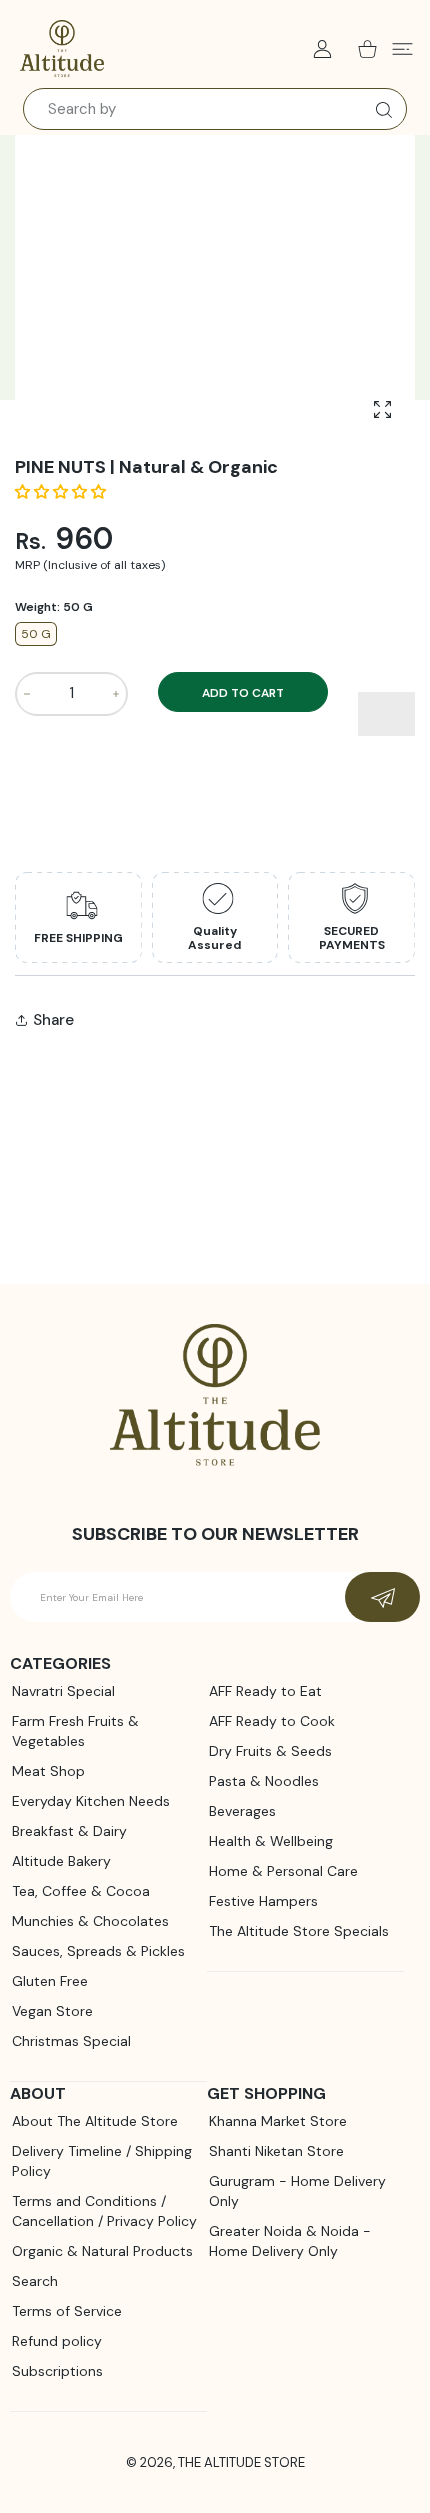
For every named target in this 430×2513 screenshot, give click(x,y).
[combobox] (215, 109)
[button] (62, 492)
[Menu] (402, 49)
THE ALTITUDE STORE (241, 2462)
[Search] (379, 110)
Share (53, 1020)
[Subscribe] (382, 1597)
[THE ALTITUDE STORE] (62, 49)
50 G (36, 634)
